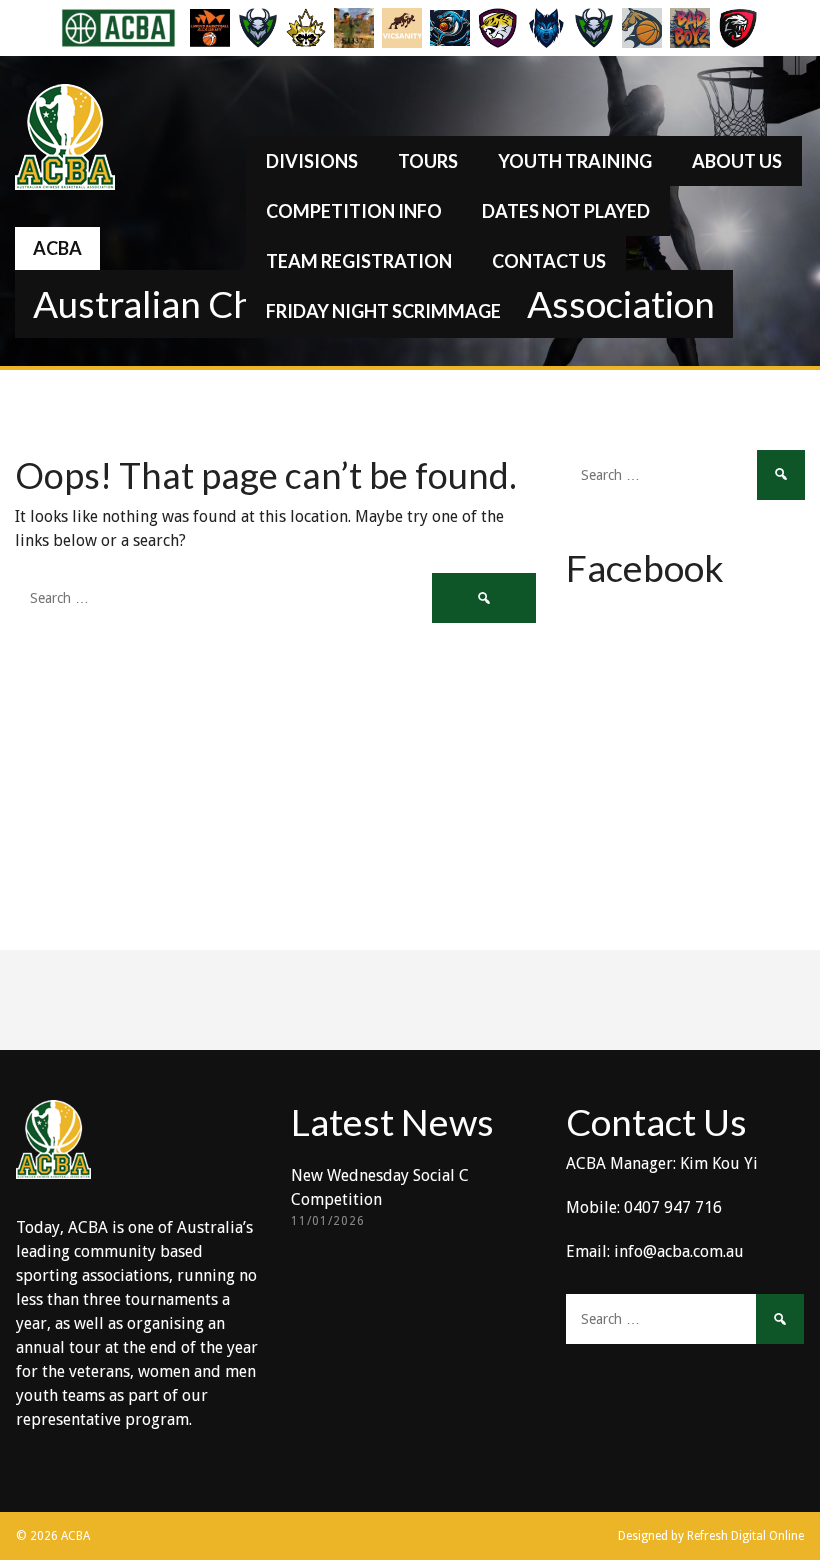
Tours (428, 161)
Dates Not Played (566, 211)
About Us (737, 161)
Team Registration (359, 261)
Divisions (312, 161)
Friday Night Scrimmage (383, 311)
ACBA (57, 248)
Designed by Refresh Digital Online (711, 1536)
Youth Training (575, 161)
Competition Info (354, 211)
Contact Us (549, 261)
